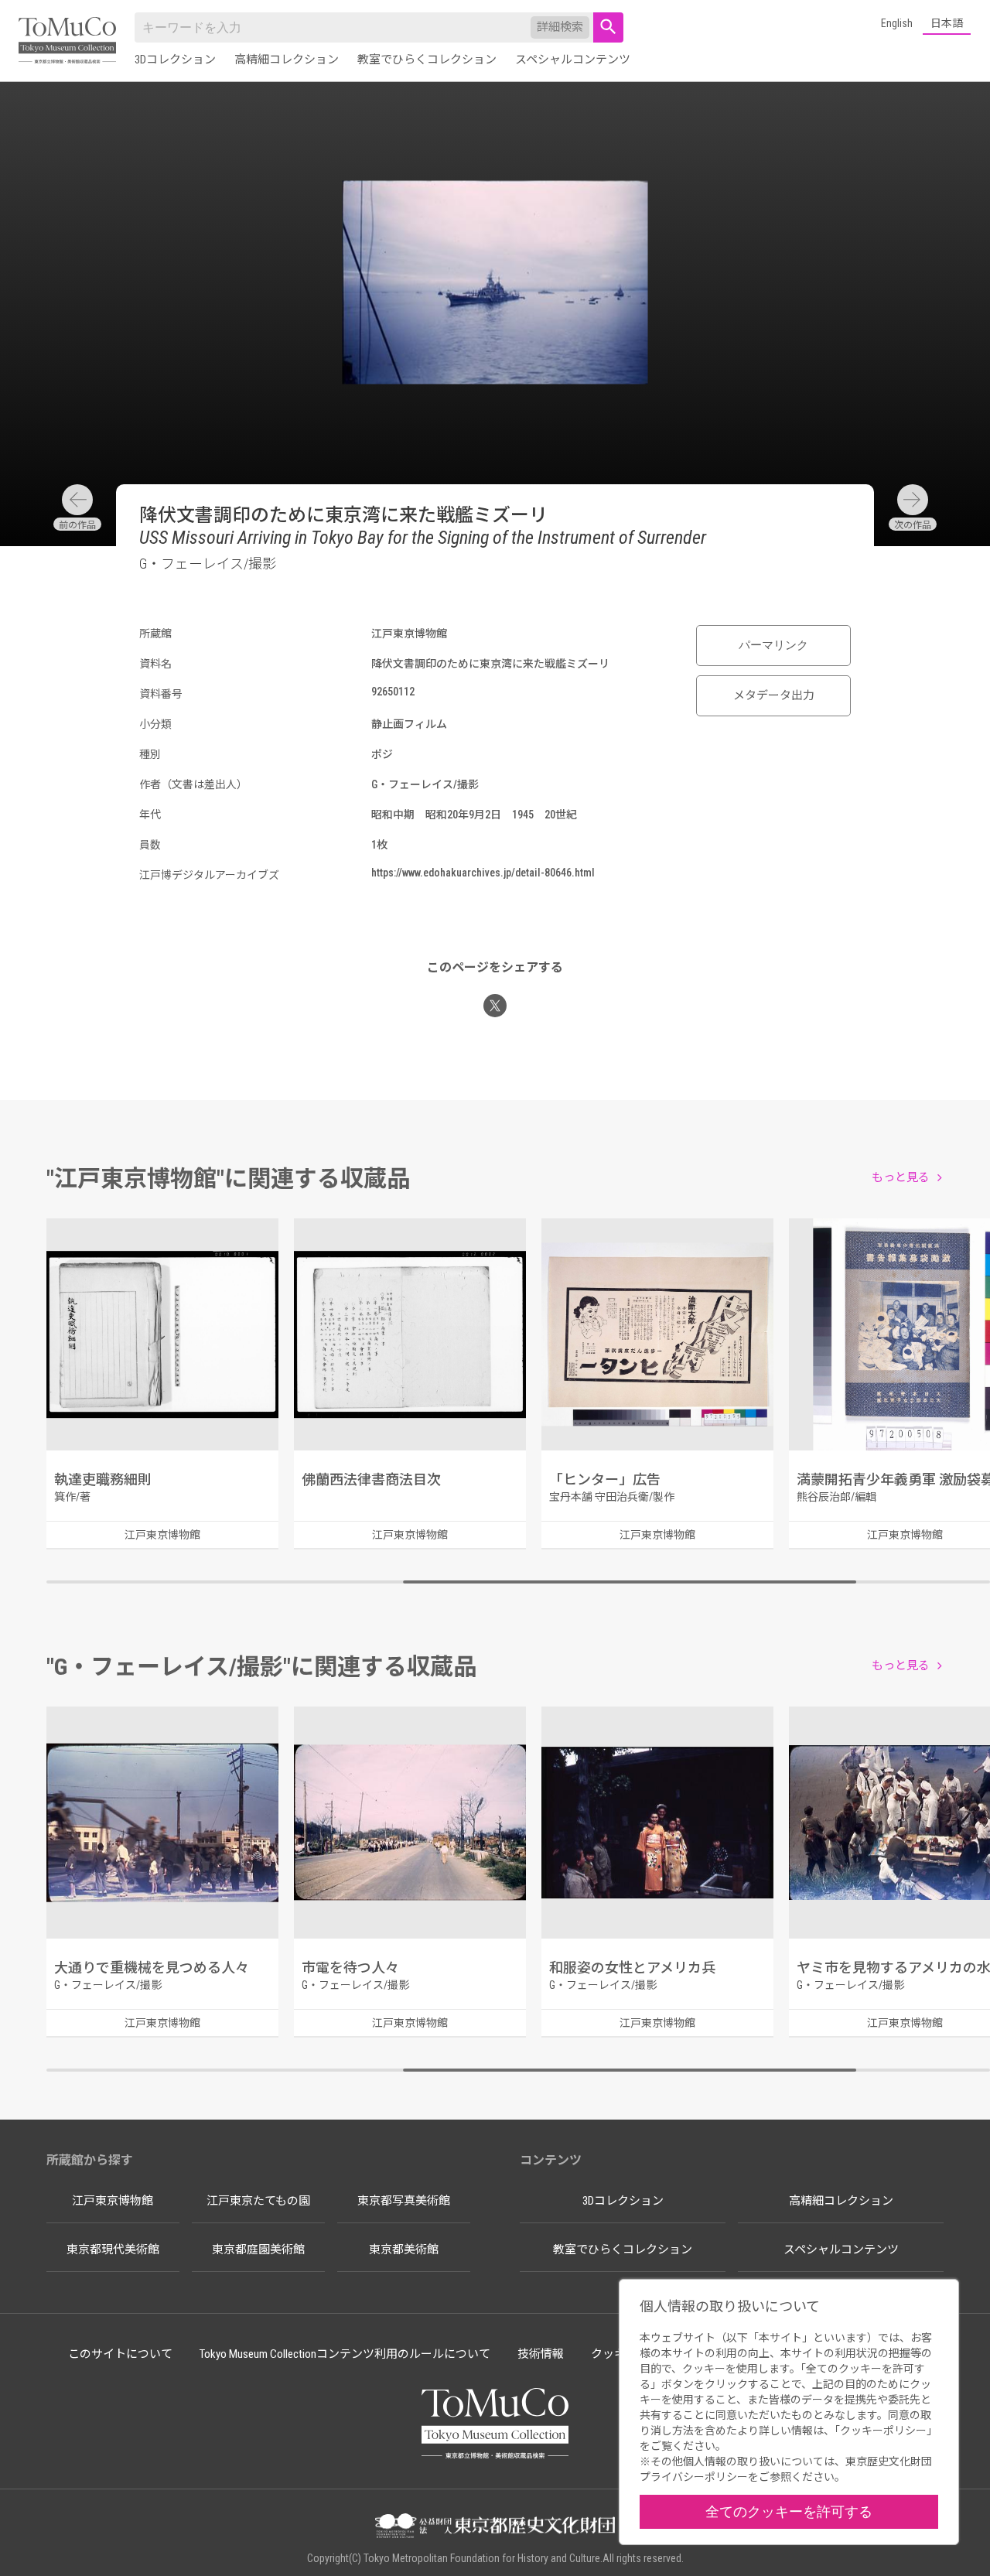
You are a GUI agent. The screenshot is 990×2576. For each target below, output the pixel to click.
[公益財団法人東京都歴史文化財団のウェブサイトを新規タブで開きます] (495, 2527)
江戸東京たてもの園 (258, 2201)
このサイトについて (120, 2354)
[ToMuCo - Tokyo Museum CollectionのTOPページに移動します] (67, 41)
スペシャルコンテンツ (573, 60)
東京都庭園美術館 (258, 2250)
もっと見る (901, 1177)
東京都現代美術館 (113, 2250)
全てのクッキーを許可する (789, 2511)
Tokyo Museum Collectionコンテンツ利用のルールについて (345, 2354)
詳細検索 (560, 27)
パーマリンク (773, 645)
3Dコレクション (175, 60)
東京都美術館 (404, 2250)
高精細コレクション (287, 60)
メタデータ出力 (774, 695)
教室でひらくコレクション (427, 60)
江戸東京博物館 (113, 2201)
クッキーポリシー (883, 2431)
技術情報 (541, 2354)
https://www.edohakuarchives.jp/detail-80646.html (483, 873)
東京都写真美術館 (404, 2201)
